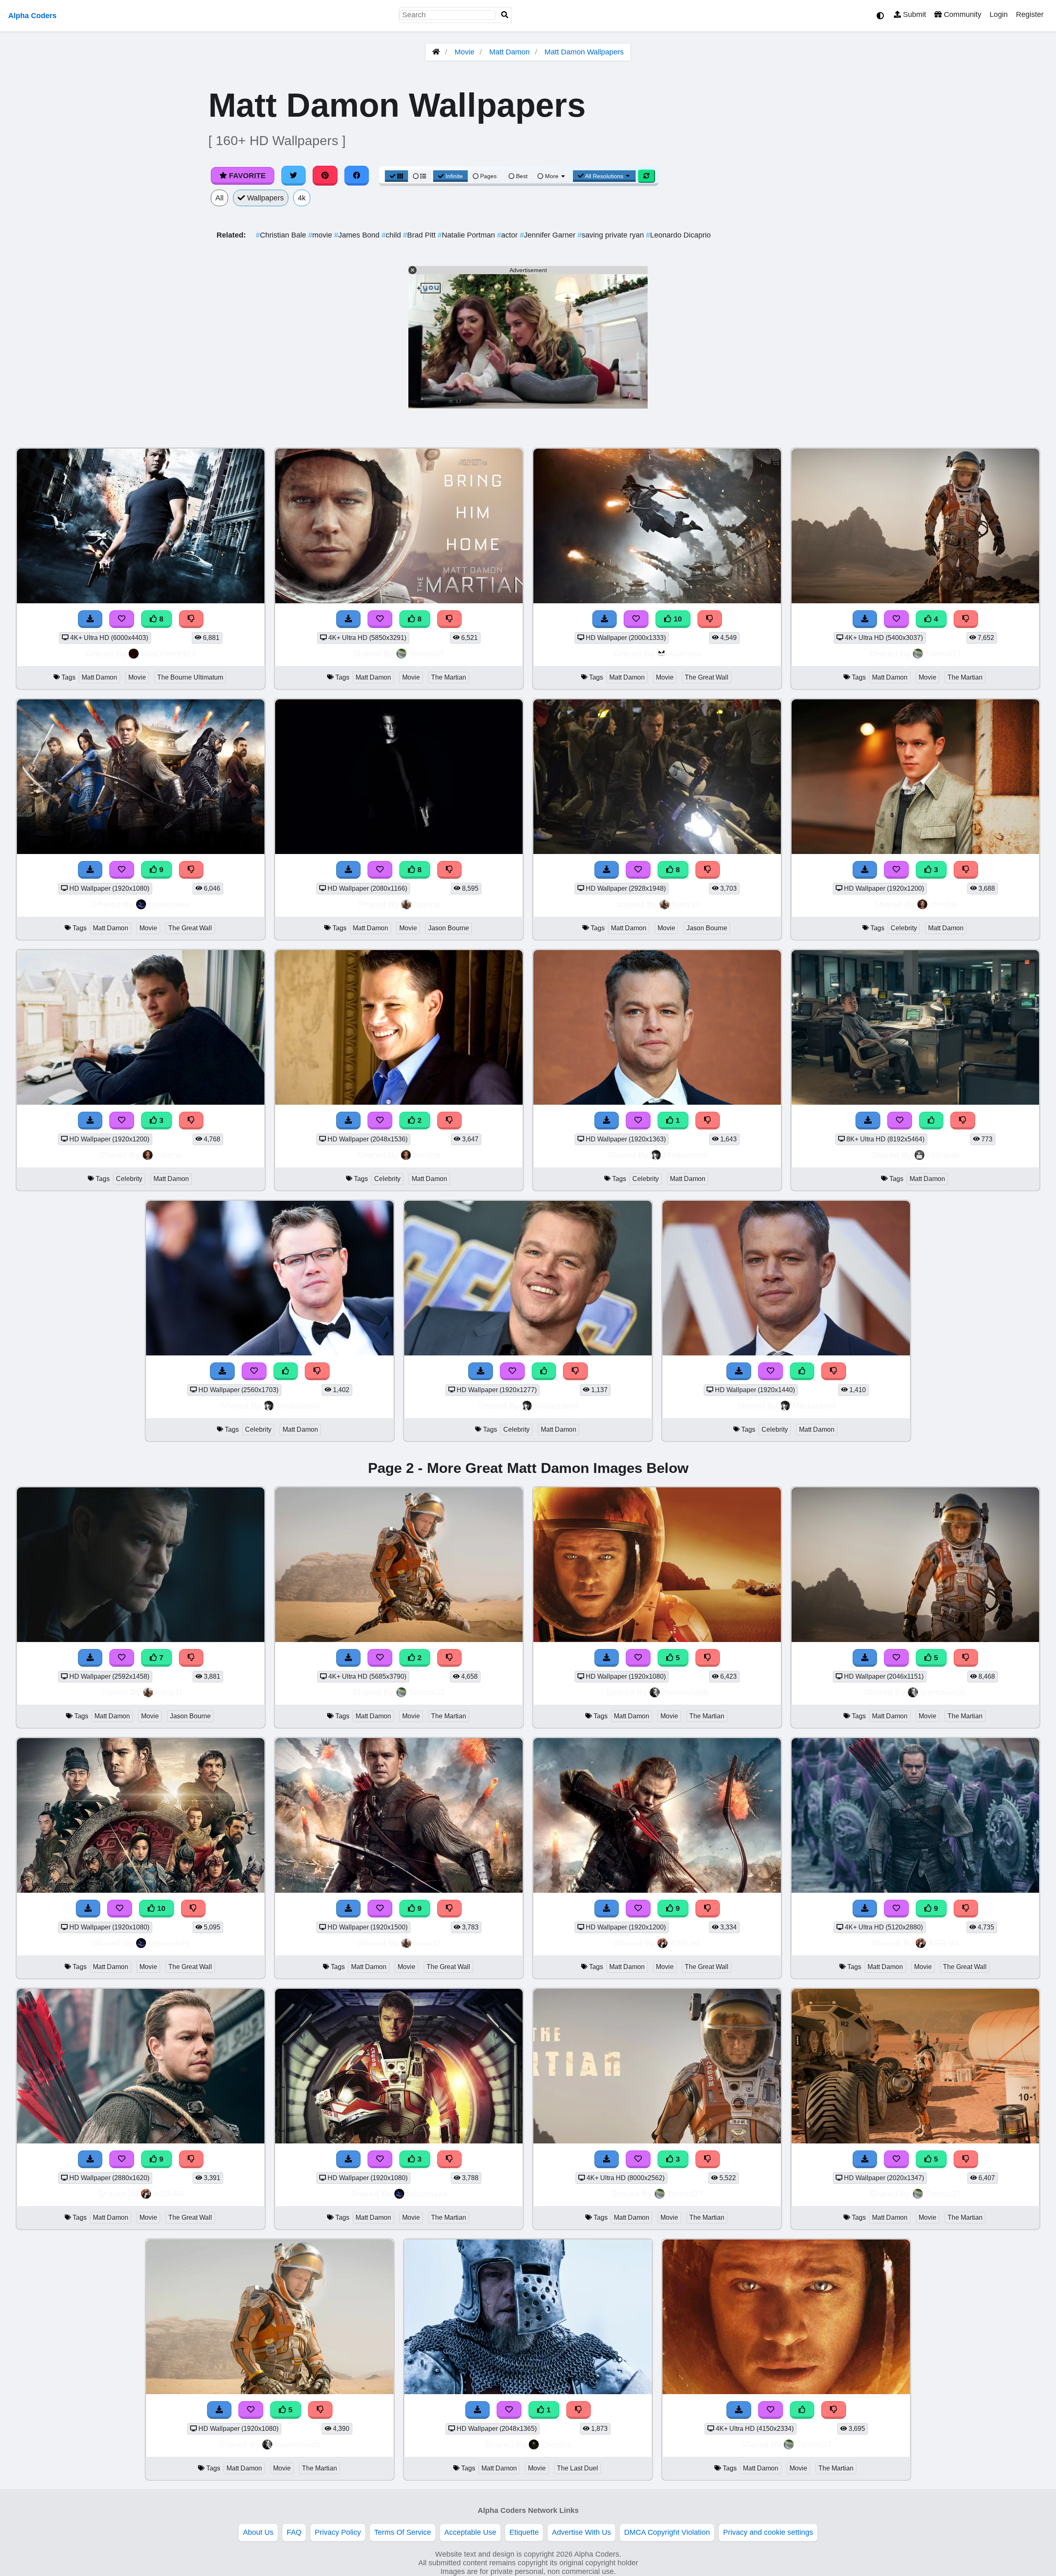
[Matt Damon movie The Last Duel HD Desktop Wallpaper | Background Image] (528, 2392)
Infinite (454, 176)
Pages (488, 176)
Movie (464, 52)
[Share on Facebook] (357, 176)
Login (999, 14)
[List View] (420, 176)
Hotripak (943, 1155)
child (392, 235)
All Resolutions (604, 176)
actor (508, 235)
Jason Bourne (449, 928)
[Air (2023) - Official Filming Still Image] (915, 1102)
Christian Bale (282, 235)
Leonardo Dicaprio (678, 235)
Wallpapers (264, 198)
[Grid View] (396, 176)
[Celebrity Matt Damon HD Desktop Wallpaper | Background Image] (399, 1102)
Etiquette (524, 2532)
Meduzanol (685, 1155)
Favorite (246, 176)
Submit (913, 14)
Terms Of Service (403, 2532)
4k (302, 198)
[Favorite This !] (380, 1121)
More (552, 176)
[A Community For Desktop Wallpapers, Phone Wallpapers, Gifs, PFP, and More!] (436, 52)
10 (677, 619)
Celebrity (904, 928)
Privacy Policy (338, 2532)
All (219, 198)
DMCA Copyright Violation (667, 2532)
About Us (258, 2532)
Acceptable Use (470, 2532)
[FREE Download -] (349, 1121)
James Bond (358, 235)
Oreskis (556, 2444)
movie (321, 235)
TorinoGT (427, 653)
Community (962, 14)
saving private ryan (612, 235)
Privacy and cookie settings (768, 2532)
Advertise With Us (581, 2532)
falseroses (169, 904)
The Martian (449, 677)
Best (521, 176)
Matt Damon (509, 52)
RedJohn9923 (169, 653)
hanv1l (427, 904)
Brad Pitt (420, 235)
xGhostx (685, 653)
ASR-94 (685, 1943)
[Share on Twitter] (294, 176)
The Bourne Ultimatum (190, 677)
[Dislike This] (450, 1121)
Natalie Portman (467, 235)
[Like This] (931, 1121)
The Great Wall (707, 677)
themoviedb (685, 1692)
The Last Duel (577, 2468)
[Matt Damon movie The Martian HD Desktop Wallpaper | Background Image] (399, 1640)
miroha (943, 904)
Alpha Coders (32, 16)
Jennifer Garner (549, 235)
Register (1030, 14)
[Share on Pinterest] (325, 176)
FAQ (294, 2532)
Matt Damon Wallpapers (584, 52)
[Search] (505, 15)
